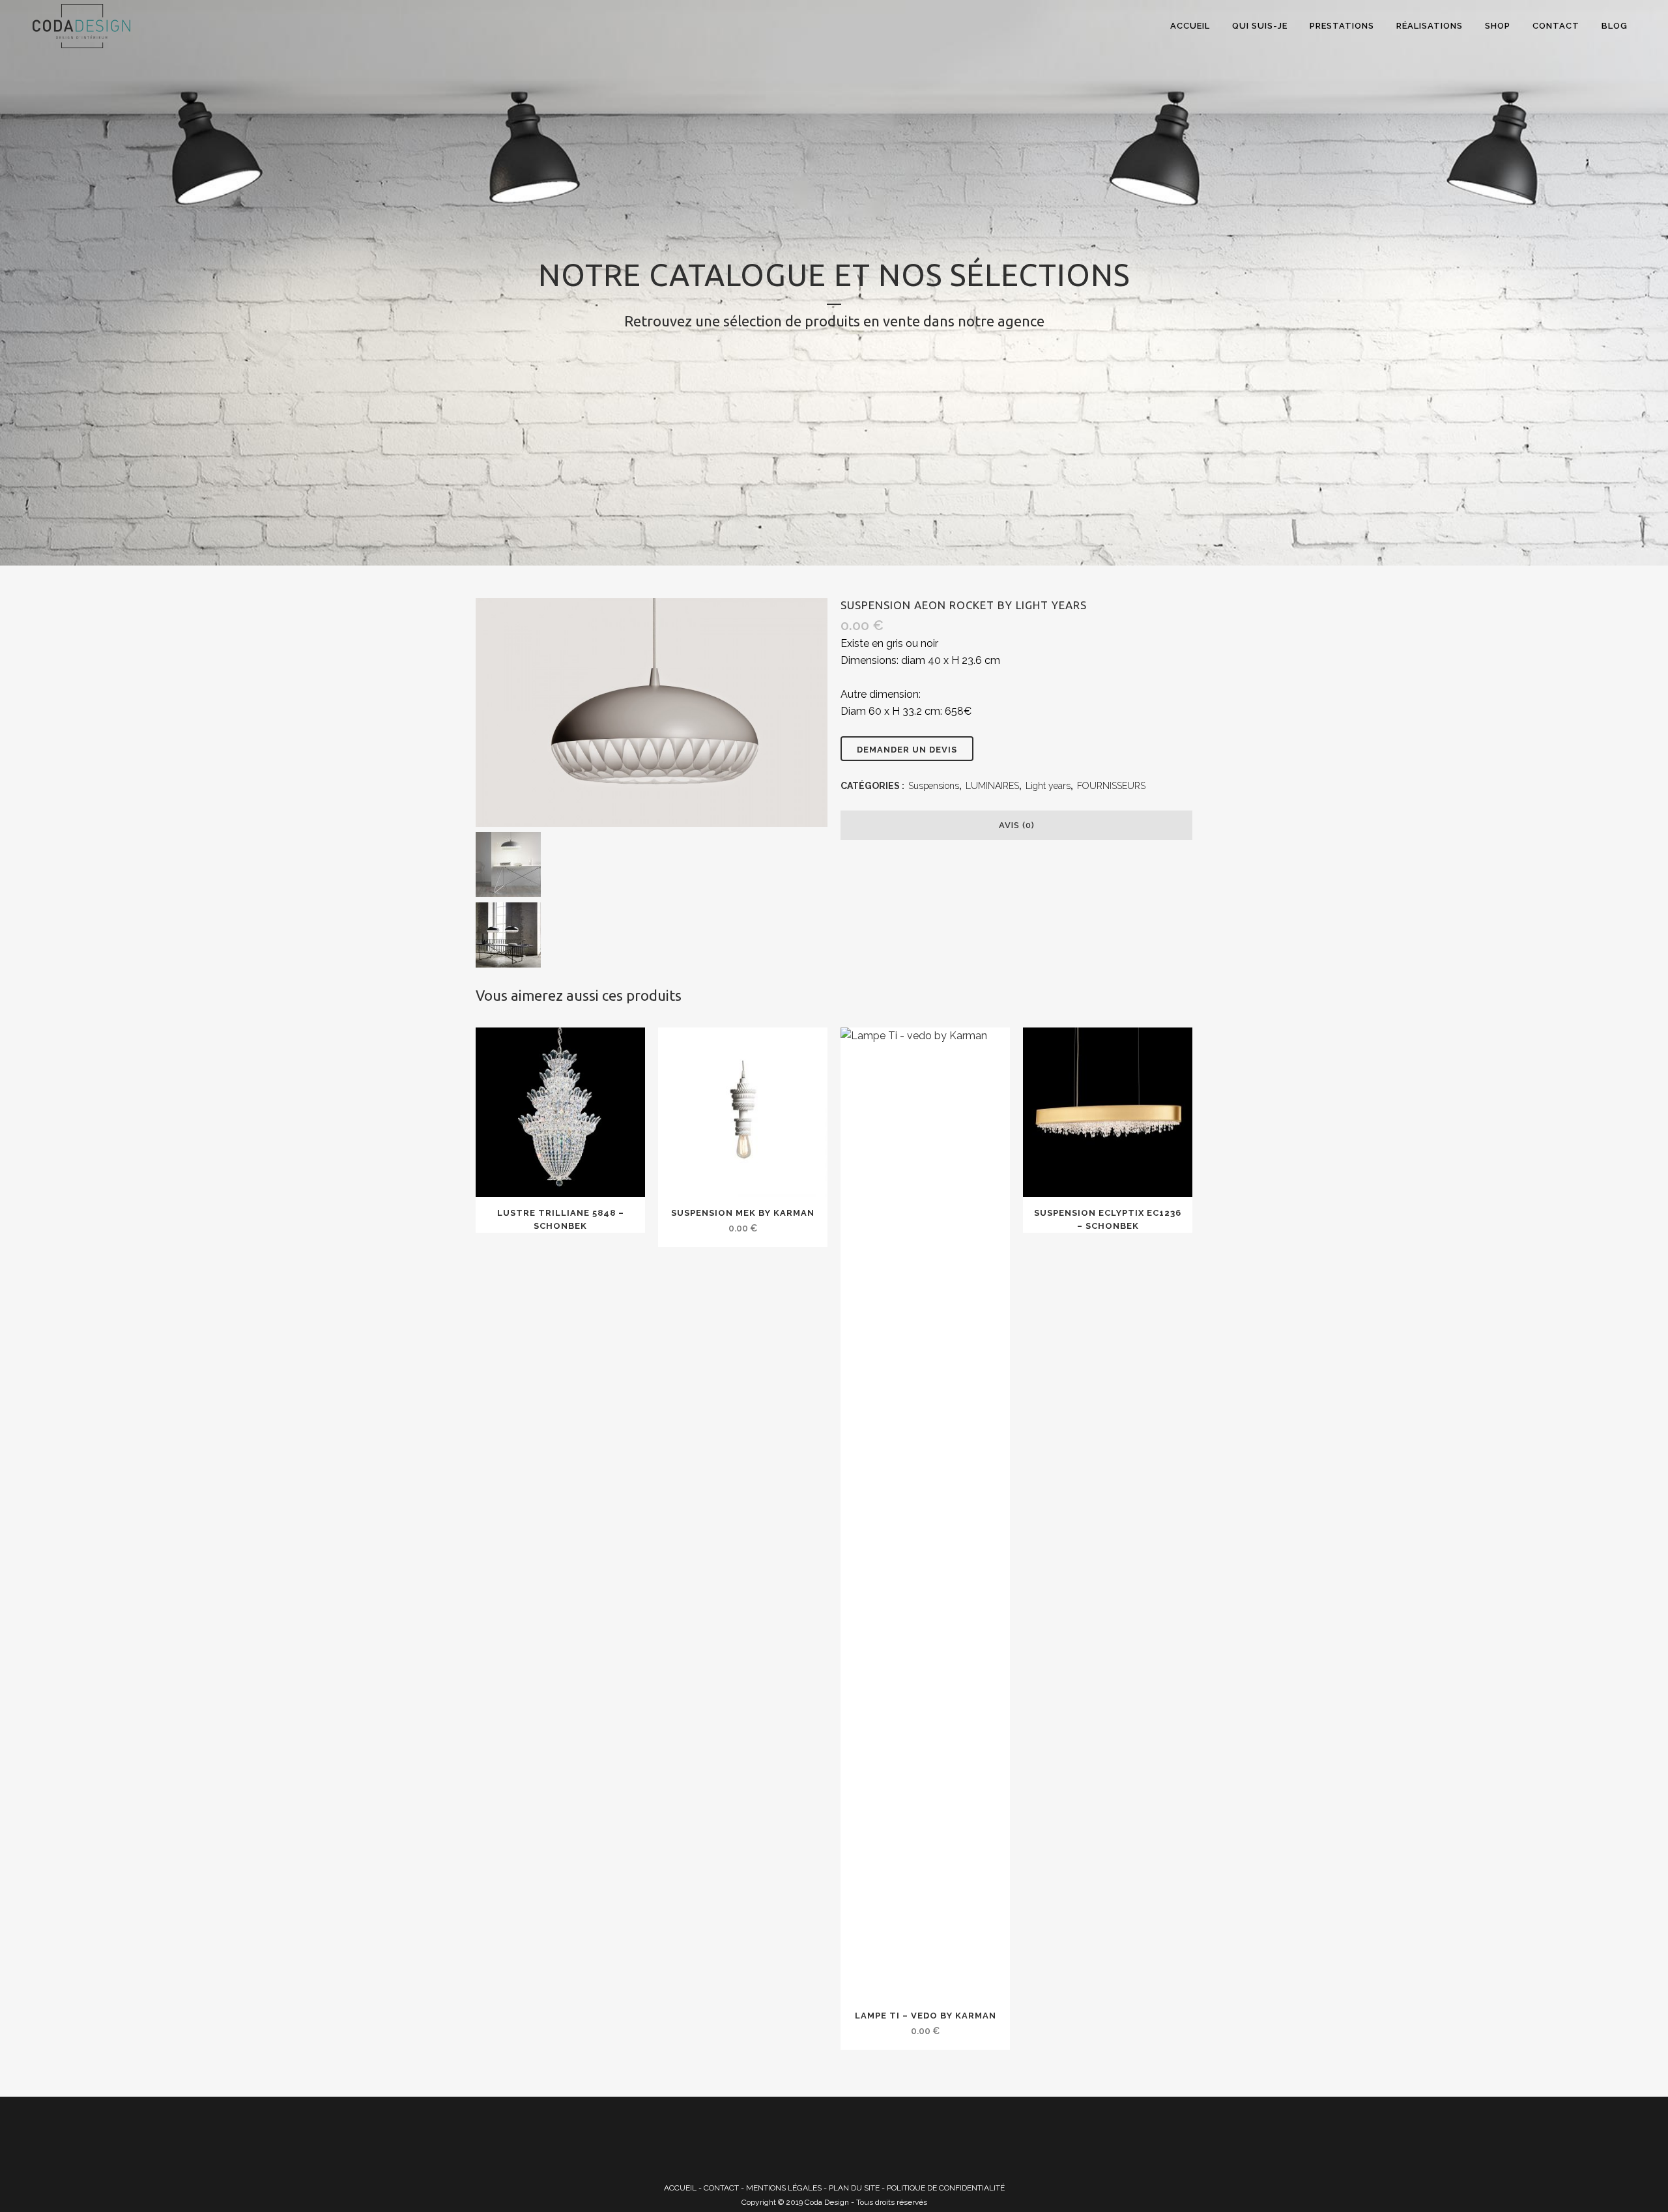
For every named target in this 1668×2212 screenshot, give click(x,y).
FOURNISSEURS (1111, 786)
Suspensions (934, 786)
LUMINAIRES (992, 786)
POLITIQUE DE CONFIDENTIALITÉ (946, 2188)
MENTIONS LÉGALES (784, 2188)
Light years (1048, 786)
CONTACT (721, 2188)
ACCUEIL (680, 2188)
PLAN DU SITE (854, 2188)
